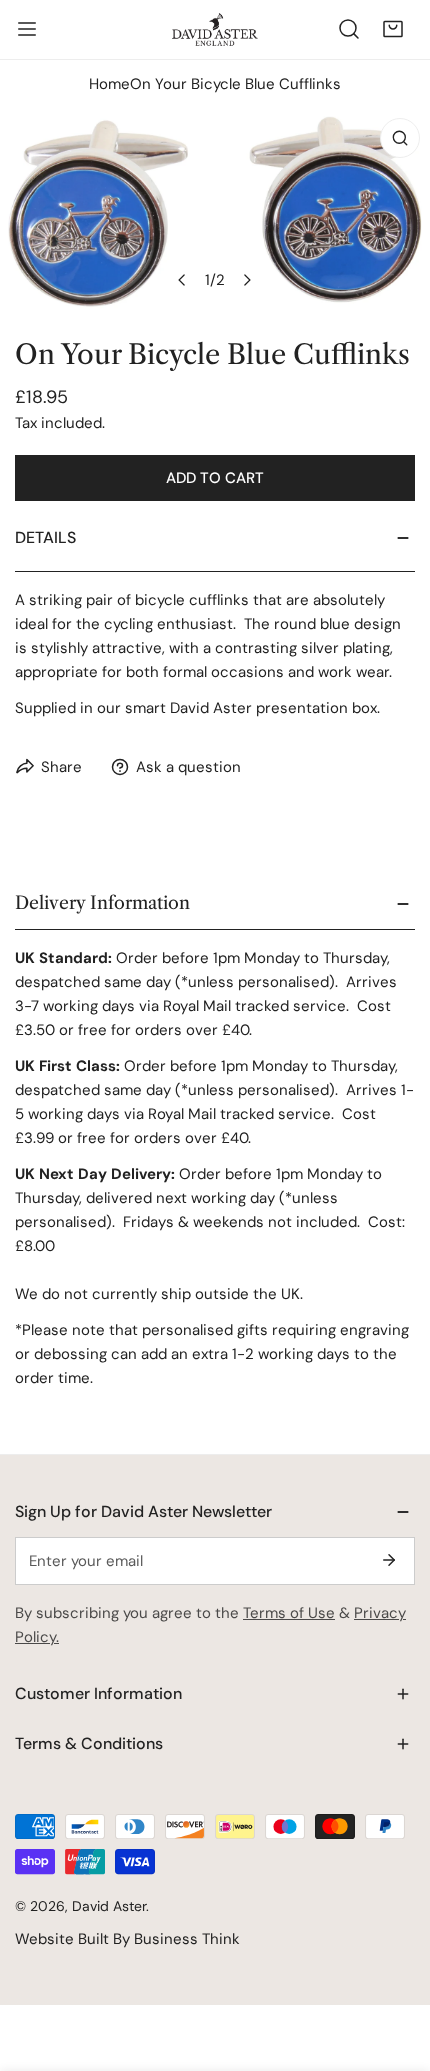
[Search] (349, 29)
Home (109, 84)
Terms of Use (289, 1613)
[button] (393, 29)
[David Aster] (215, 29)
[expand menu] (27, 29)
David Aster (109, 1906)
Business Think (187, 1939)
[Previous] (183, 280)
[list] (215, 211)
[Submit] (389, 1560)
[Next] (247, 280)
